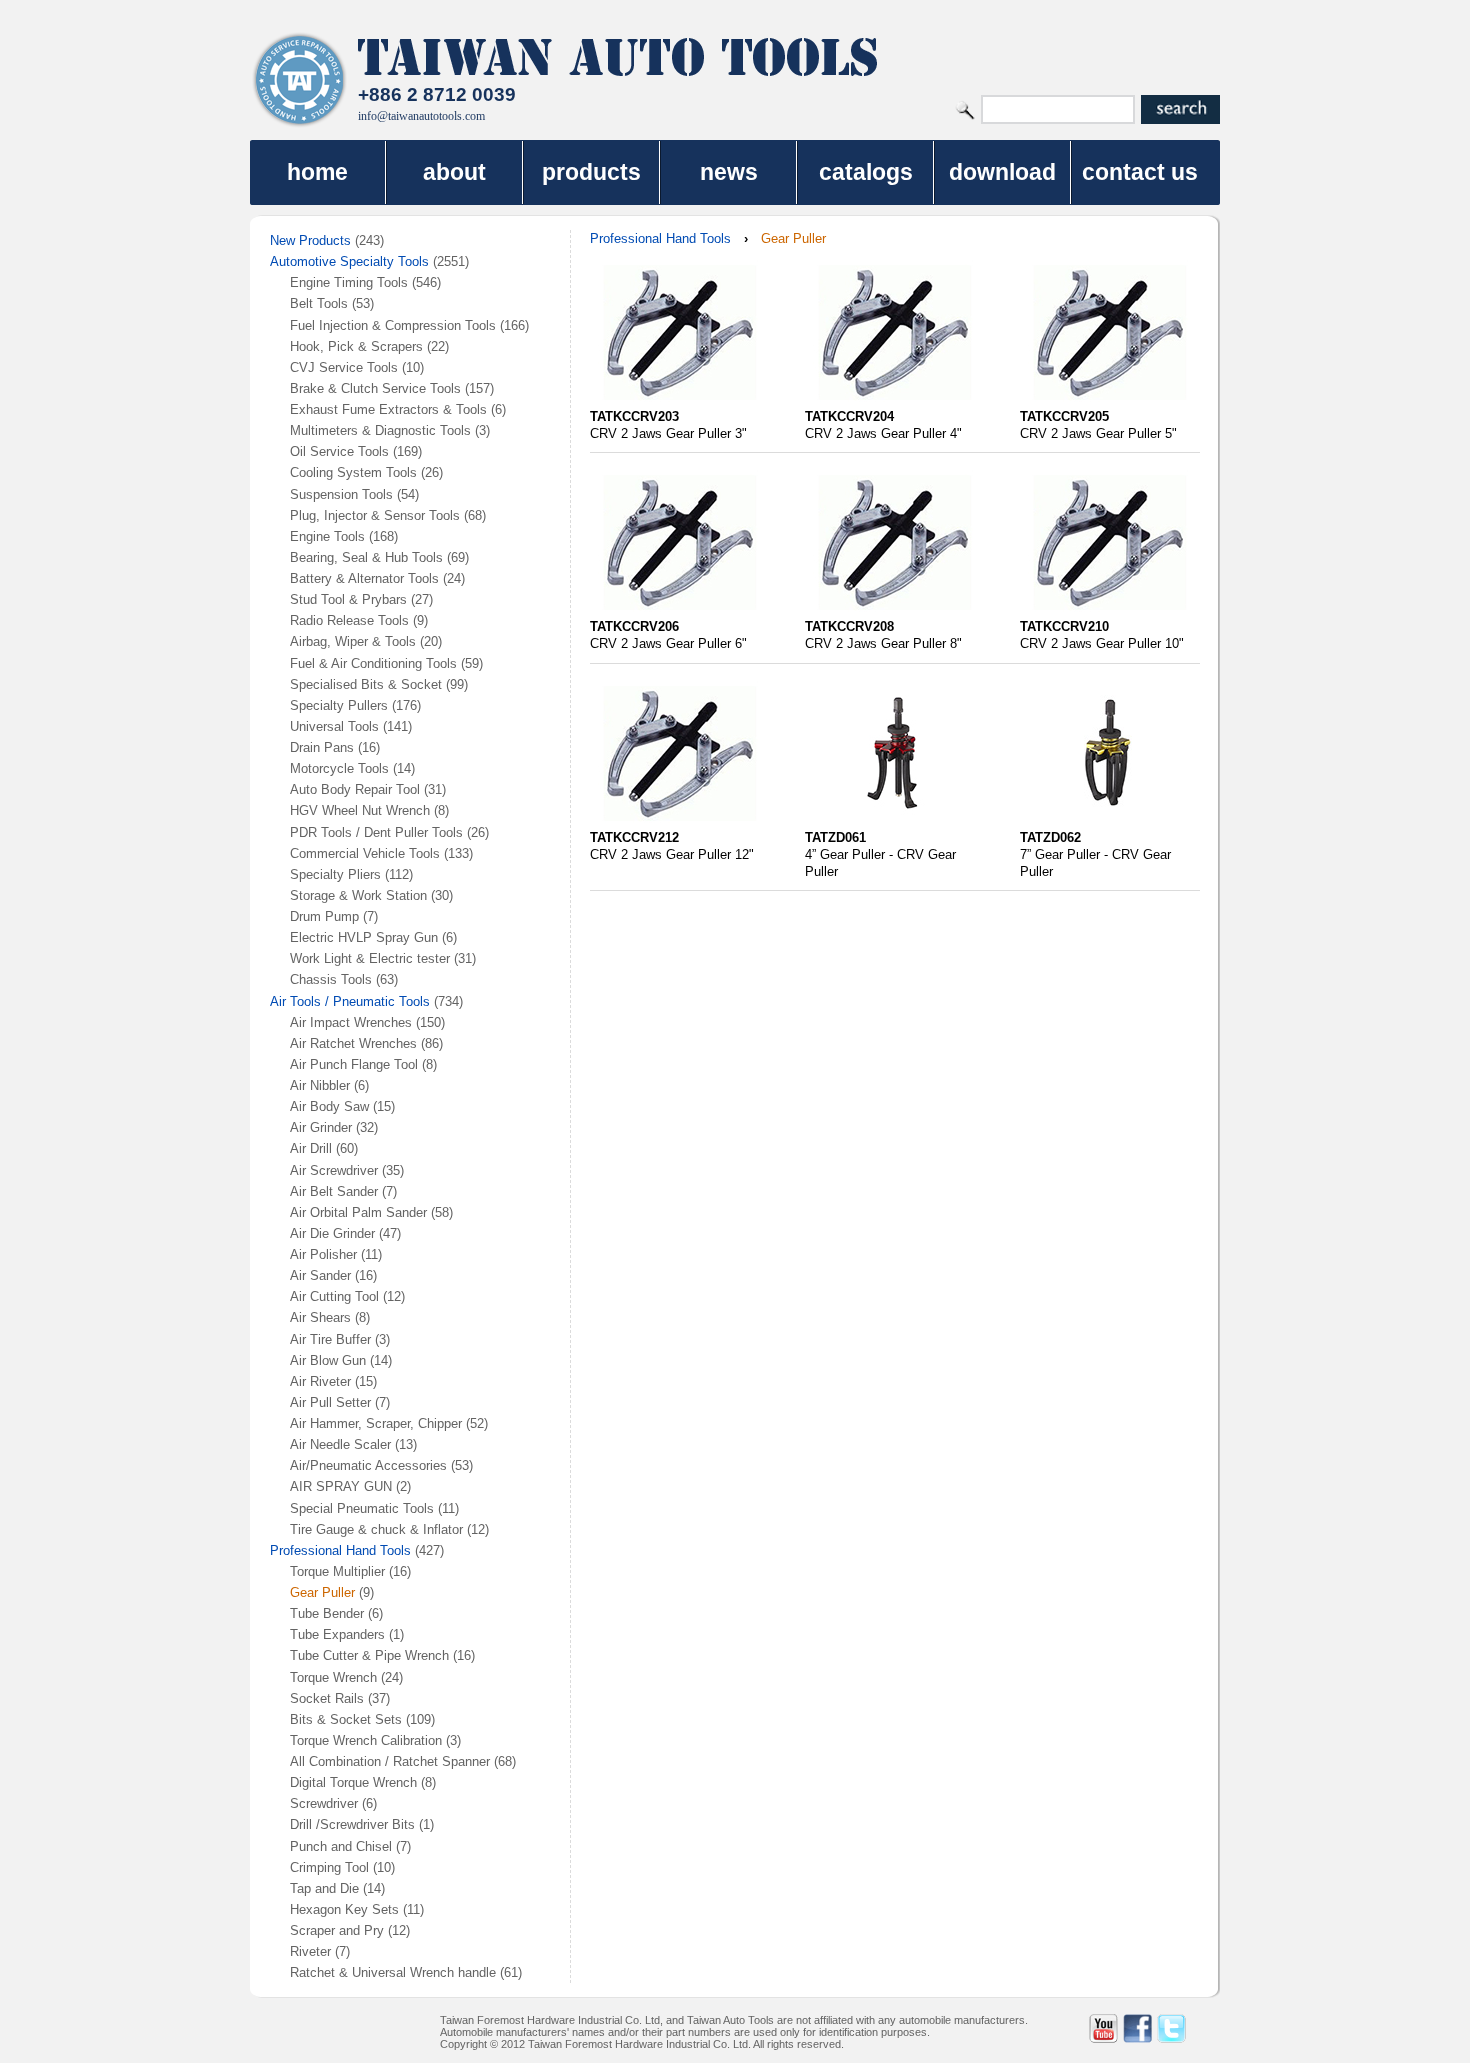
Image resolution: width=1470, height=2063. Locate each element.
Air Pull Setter (330, 1402)
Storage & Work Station (358, 895)
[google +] (1205, 2028)
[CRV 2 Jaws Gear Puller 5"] (1110, 403)
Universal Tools (334, 726)
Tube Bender (327, 1613)
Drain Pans (322, 747)
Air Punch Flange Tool (354, 1064)
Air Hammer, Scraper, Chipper (376, 1423)
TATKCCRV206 (634, 626)
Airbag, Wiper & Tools (353, 641)
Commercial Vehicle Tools (365, 853)
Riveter (310, 1951)
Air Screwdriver (334, 1170)
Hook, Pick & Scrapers (356, 346)
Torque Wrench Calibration (366, 1740)
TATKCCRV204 (849, 416)
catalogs (866, 172)
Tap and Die (326, 1888)
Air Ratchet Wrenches (353, 1043)
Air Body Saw (329, 1106)
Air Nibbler (322, 1085)
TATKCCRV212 (634, 837)
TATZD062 (1050, 837)
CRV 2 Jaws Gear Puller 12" (672, 854)
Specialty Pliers (335, 874)
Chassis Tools (331, 979)
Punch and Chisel (341, 1846)
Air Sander (320, 1275)
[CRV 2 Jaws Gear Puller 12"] (680, 824)
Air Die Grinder (332, 1233)
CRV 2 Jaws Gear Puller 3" (668, 433)
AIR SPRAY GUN (341, 1486)
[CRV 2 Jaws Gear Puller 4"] (895, 403)
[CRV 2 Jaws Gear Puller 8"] (895, 613)
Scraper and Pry (337, 1930)
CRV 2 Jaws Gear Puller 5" (1098, 433)
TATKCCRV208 (849, 626)
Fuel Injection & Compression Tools (393, 325)
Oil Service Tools (339, 451)
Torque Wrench (333, 1677)
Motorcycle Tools (339, 768)
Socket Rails (327, 1698)
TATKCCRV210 (1064, 626)
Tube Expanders (337, 1634)
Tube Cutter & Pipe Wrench (369, 1655)
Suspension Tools (341, 494)
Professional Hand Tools (340, 1550)
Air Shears (320, 1317)
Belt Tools (319, 303)
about (454, 172)
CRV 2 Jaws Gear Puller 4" (883, 433)
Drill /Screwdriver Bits (352, 1824)
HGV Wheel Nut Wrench (360, 810)
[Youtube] (1103, 2028)
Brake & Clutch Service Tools (375, 388)
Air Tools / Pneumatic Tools (350, 1001)
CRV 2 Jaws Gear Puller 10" (1102, 643)
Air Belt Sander (334, 1191)
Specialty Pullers (339, 705)
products (591, 172)
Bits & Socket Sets (346, 1719)
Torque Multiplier (337, 1571)
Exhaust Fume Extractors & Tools (388, 409)
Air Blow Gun (328, 1360)
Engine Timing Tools (349, 282)
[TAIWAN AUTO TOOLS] (300, 80)
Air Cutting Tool (334, 1296)
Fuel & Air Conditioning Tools (373, 663)
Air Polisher (323, 1254)
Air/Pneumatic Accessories (368, 1465)
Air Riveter (320, 1381)
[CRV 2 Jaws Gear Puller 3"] (680, 403)
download (1002, 172)
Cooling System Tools (353, 472)
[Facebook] (1137, 2028)
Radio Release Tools (349, 620)
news (729, 172)
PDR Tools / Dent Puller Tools (376, 832)
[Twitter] (1171, 2028)
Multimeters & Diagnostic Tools (380, 430)
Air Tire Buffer (330, 1339)
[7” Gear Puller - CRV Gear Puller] (1110, 824)
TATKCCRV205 (1064, 416)
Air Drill (311, 1148)
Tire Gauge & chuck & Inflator (376, 1529)
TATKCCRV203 (634, 416)
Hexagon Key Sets (344, 1909)
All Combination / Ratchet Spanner (390, 1761)
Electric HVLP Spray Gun (364, 937)
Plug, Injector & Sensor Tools (375, 515)
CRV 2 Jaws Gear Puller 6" (668, 643)
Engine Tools (327, 536)
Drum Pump (324, 916)
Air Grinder (321, 1127)
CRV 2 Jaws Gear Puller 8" (883, 643)
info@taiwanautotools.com (421, 116)
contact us (1140, 172)
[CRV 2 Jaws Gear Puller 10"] (1110, 613)
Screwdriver (324, 1803)
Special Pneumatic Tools (362, 1508)
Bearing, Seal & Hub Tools (366, 557)
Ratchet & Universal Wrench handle (393, 1972)
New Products (310, 240)
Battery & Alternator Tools (364, 578)
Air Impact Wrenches (351, 1022)
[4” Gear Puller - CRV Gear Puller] (895, 824)
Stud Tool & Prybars (348, 599)
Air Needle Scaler (340, 1444)
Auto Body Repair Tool (355, 789)
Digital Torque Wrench (353, 1782)
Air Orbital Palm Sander (358, 1212)
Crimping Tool (329, 1867)
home (317, 172)
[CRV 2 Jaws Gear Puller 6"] (680, 613)
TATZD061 (835, 837)
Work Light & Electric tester (370, 958)
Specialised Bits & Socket (366, 684)
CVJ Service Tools (344, 367)
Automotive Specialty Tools (349, 261)
